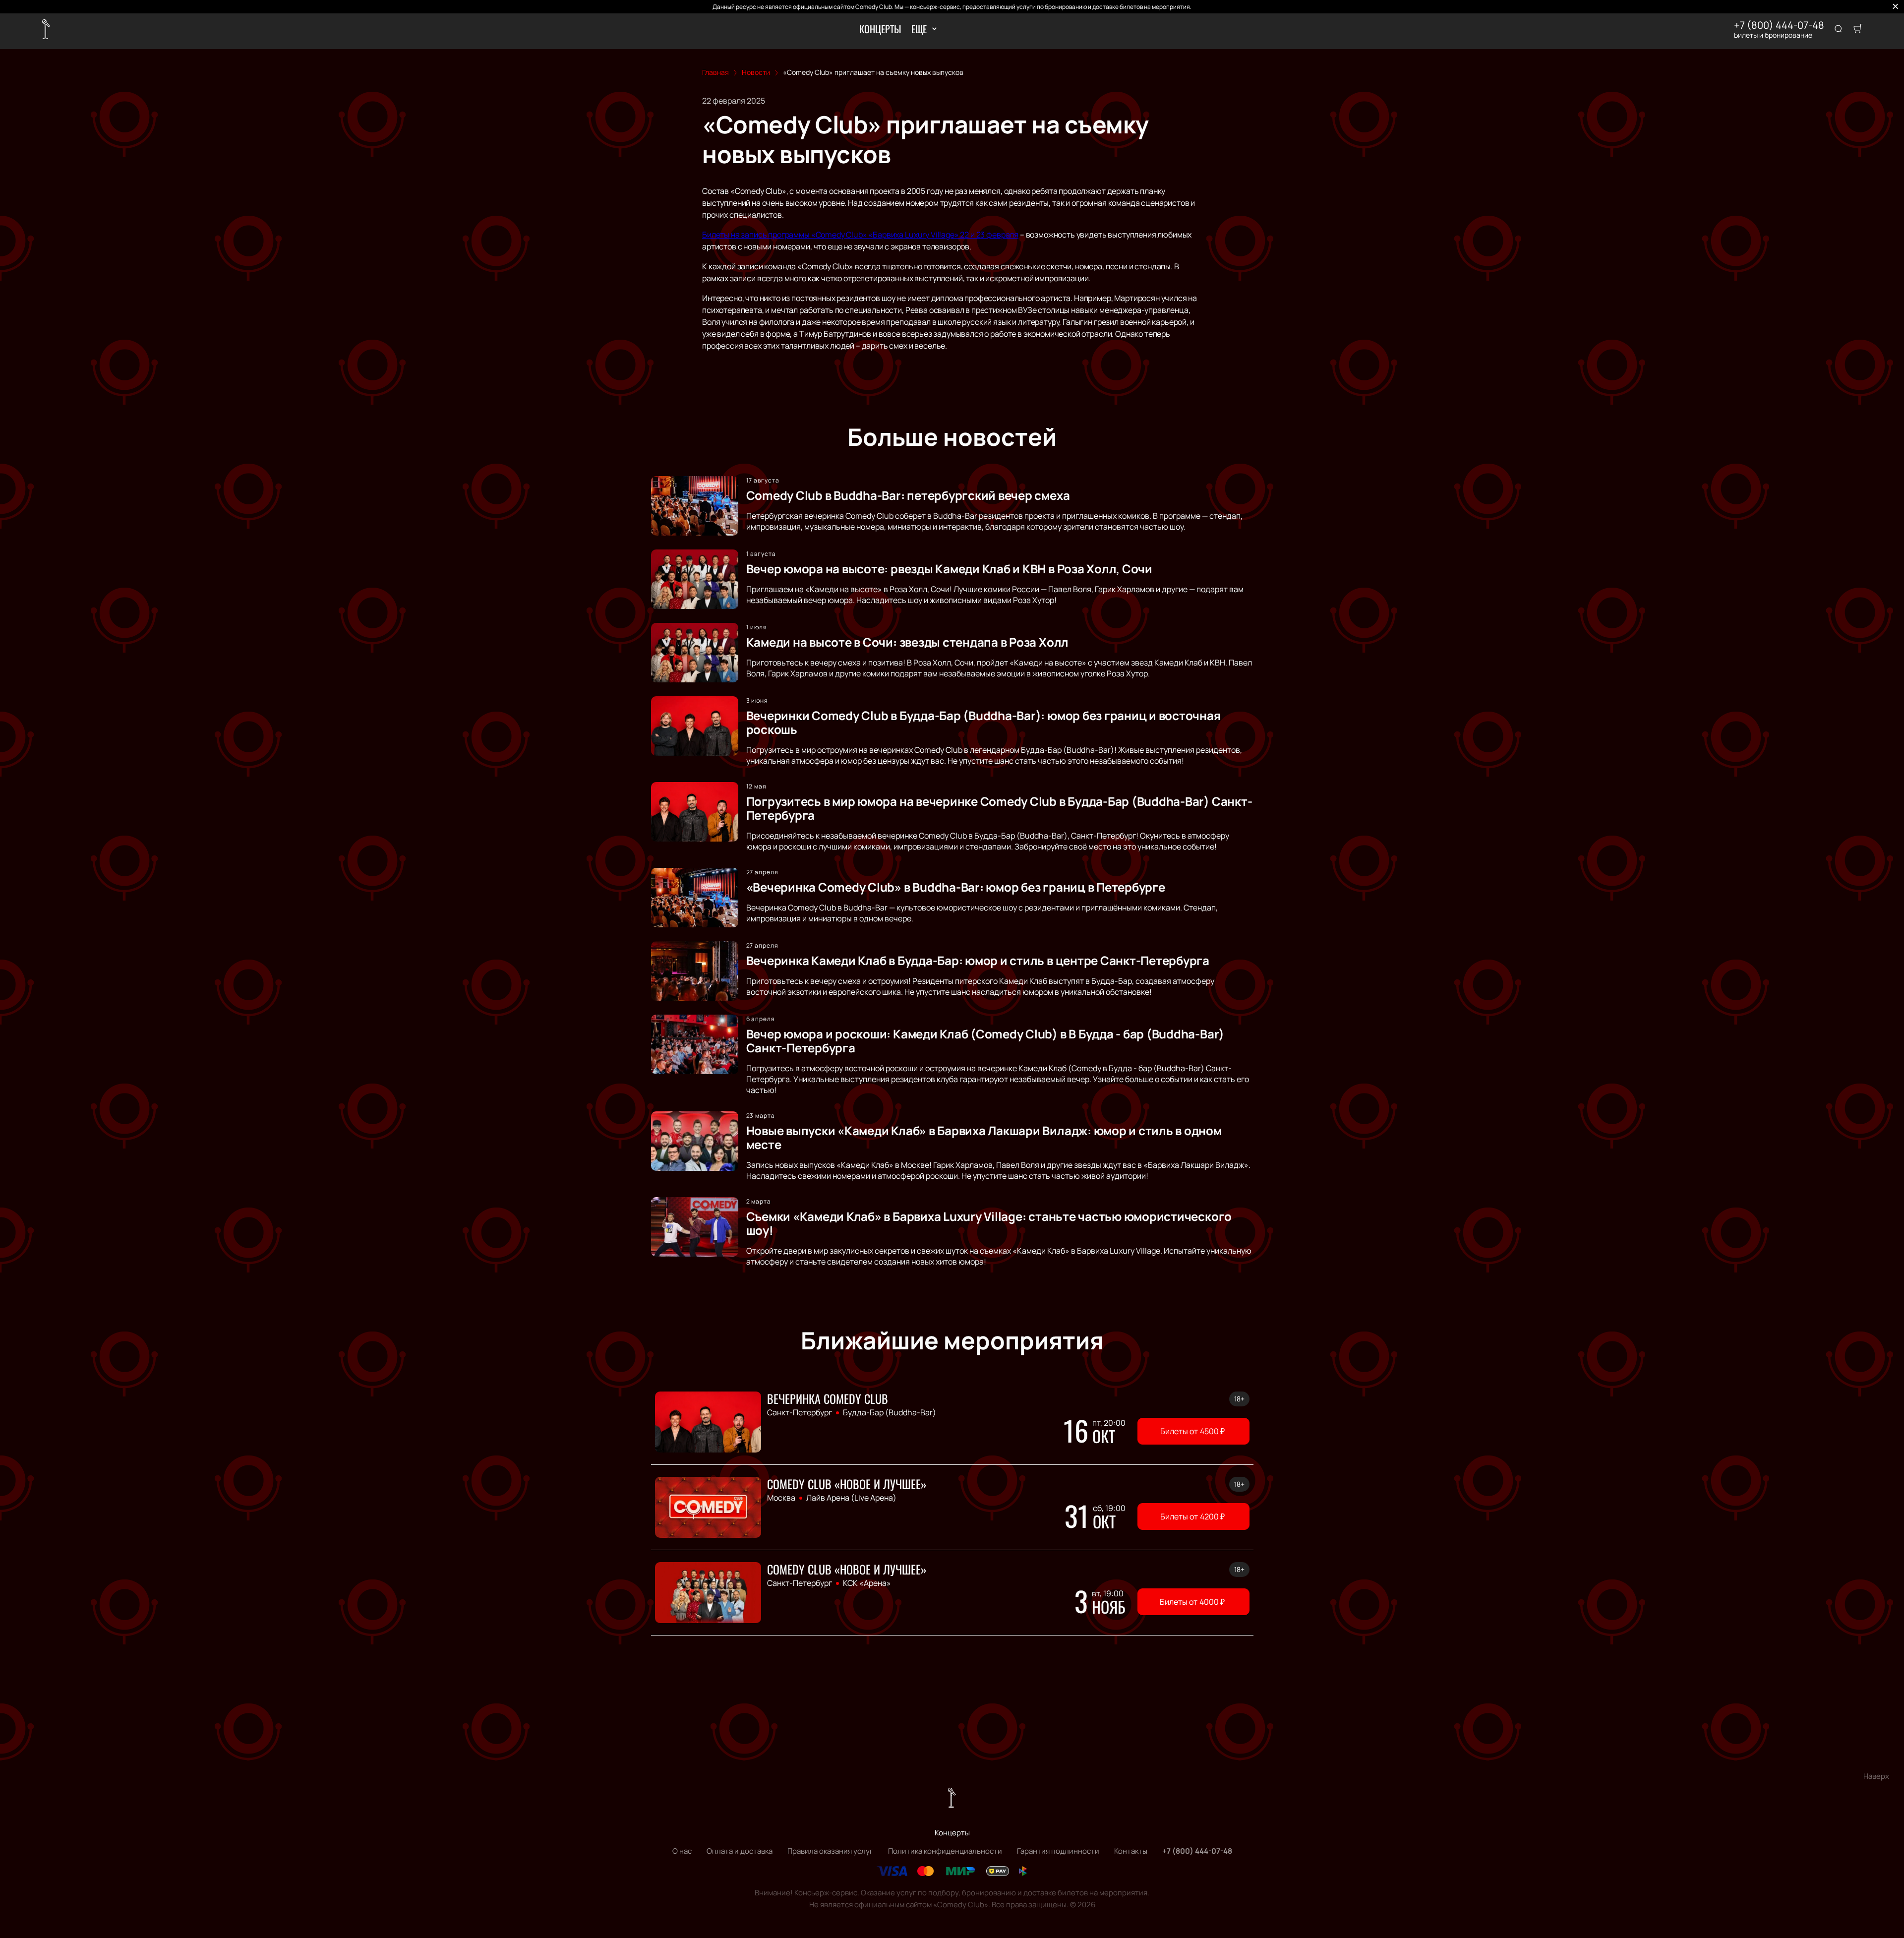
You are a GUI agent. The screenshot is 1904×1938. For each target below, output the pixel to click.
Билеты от (1192, 1431)
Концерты (880, 29)
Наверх (1876, 1776)
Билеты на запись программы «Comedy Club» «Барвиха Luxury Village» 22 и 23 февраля (860, 235)
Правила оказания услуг (830, 1851)
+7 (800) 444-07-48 (1779, 25)
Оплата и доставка (740, 1851)
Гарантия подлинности (1058, 1851)
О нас (682, 1851)
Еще (919, 29)
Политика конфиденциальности (945, 1851)
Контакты (1131, 1851)
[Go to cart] (1858, 29)
